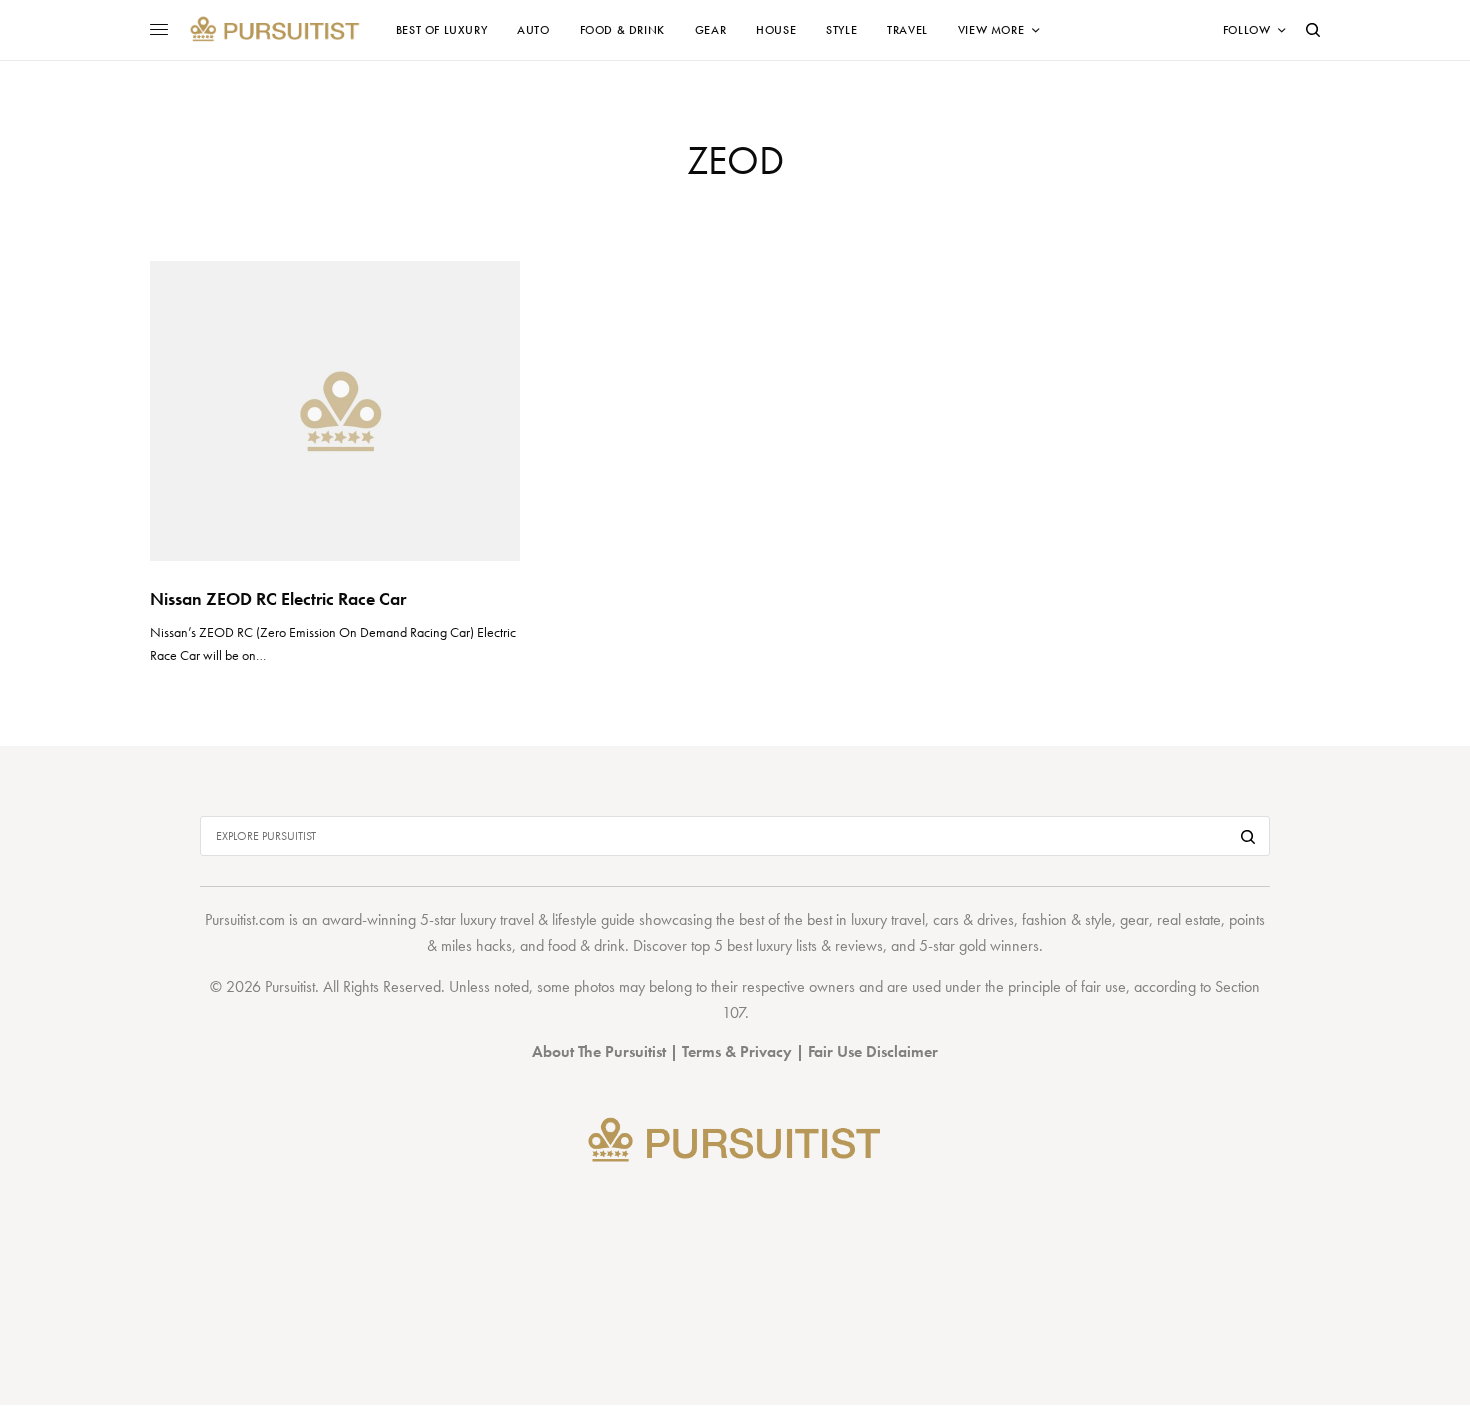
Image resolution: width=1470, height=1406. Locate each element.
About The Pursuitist (599, 1051)
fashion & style (1067, 919)
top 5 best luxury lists (754, 945)
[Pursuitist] (274, 30)
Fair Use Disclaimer (873, 1051)
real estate (1189, 919)
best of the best (785, 919)
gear (1134, 919)
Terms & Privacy (737, 1051)
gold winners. (1001, 945)
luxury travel (888, 919)
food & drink (586, 945)
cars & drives (973, 919)
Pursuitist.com (245, 919)
